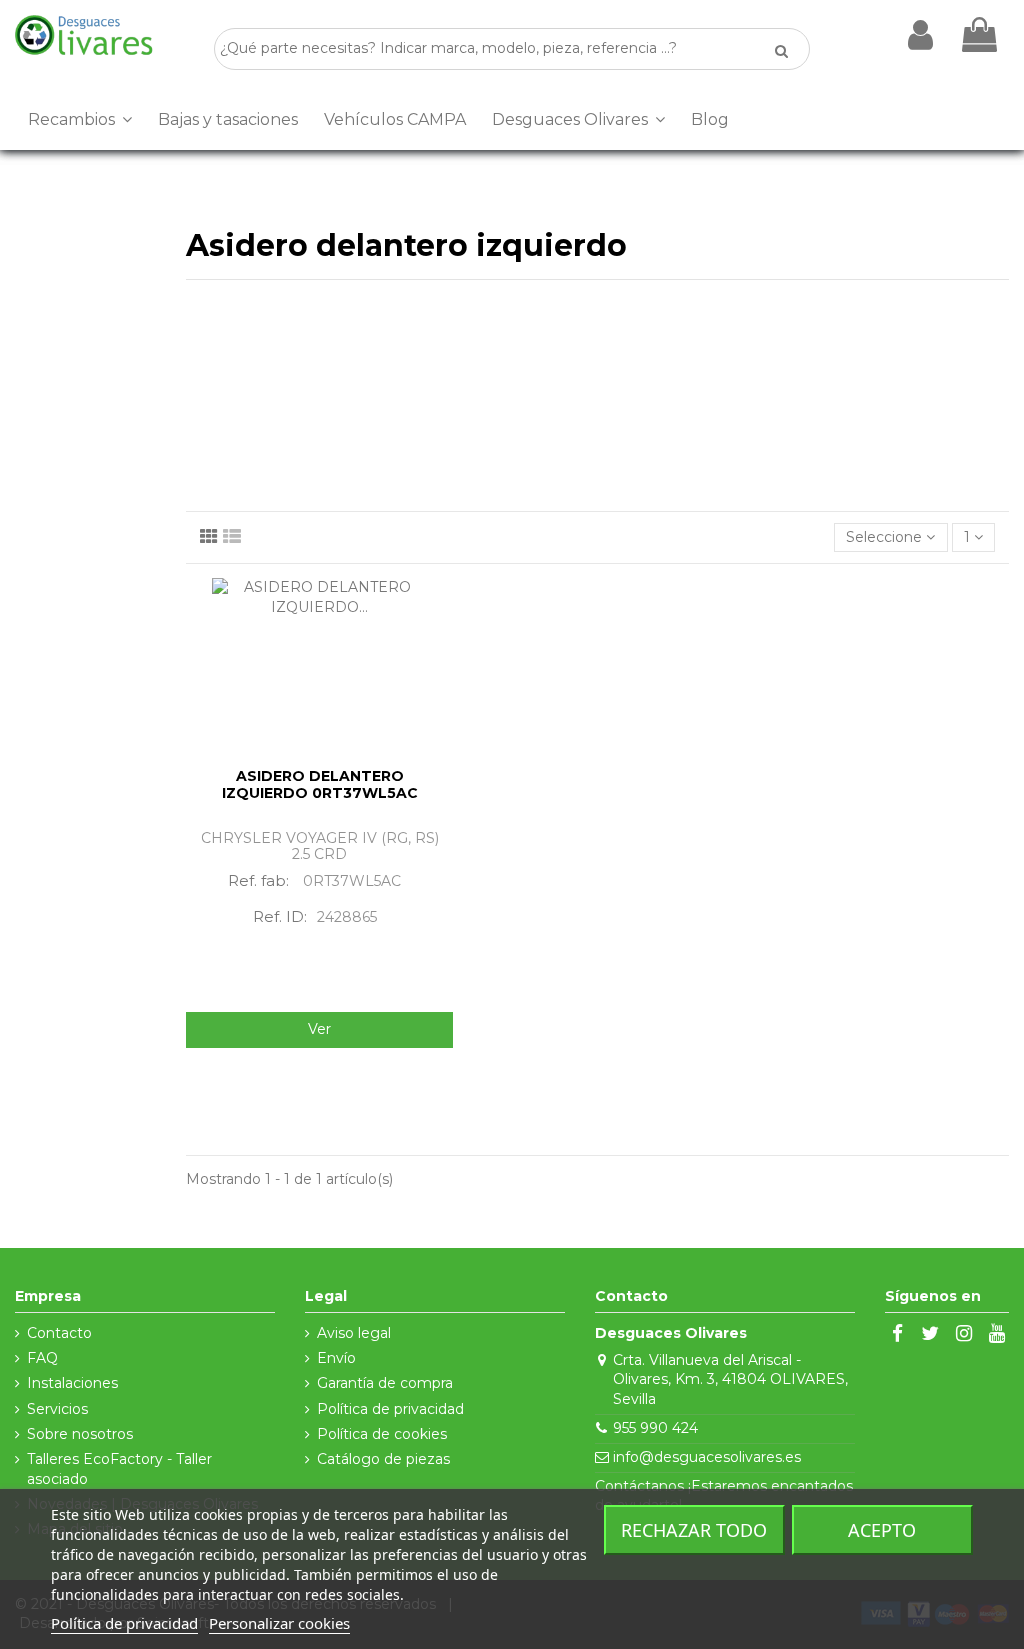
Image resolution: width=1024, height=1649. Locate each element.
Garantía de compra (385, 1383)
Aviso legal (354, 1333)
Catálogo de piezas (383, 1459)
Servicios (57, 1409)
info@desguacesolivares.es (707, 1457)
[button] (80, 120)
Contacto (59, 1333)
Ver (319, 1029)
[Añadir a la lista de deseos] (438, 608)
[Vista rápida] (438, 643)
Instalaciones (72, 1383)
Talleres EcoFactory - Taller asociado (119, 1469)
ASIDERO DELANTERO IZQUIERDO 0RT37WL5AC (320, 784)
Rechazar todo (694, 1530)
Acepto (882, 1530)
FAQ (42, 1358)
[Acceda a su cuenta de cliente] (920, 35)
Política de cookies (382, 1434)
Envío (336, 1358)
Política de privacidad (390, 1409)
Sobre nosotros (80, 1434)
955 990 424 (655, 1428)
